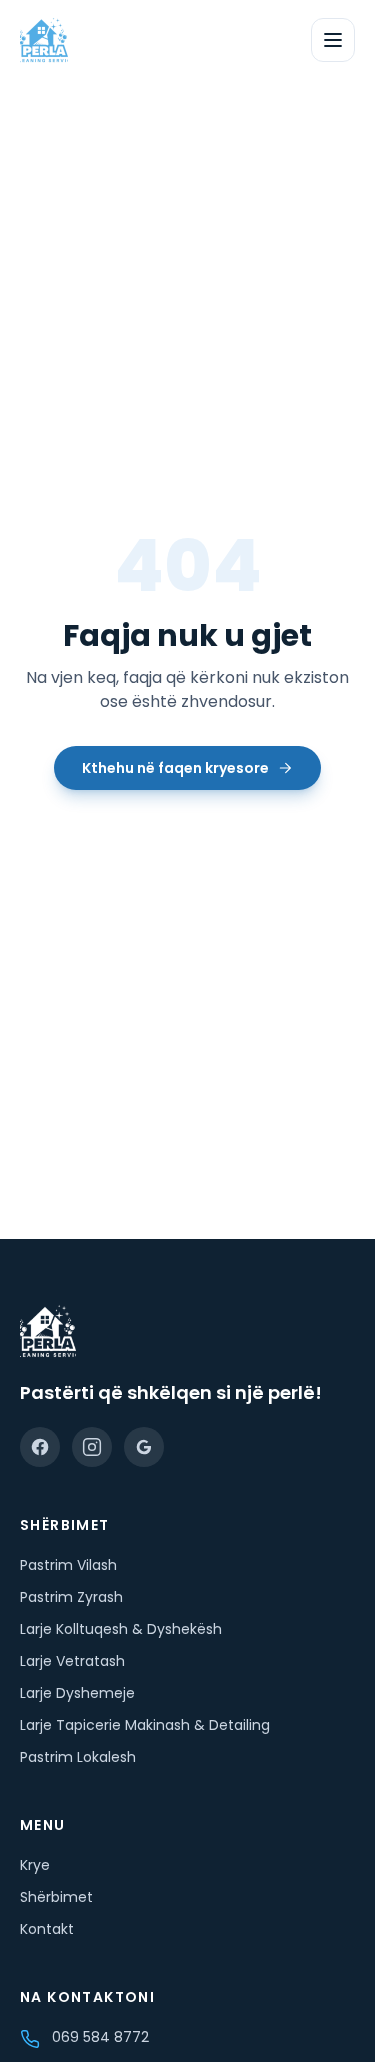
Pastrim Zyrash (71, 1597)
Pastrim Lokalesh (78, 1757)
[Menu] (333, 40)
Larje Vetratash (72, 1661)
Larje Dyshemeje (77, 1693)
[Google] (144, 1447)
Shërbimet (56, 1897)
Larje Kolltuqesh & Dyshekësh (121, 1629)
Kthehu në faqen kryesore (175, 768)
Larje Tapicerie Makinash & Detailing (145, 1725)
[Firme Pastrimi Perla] (44, 40)
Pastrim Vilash (68, 1565)
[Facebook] (40, 1447)
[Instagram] (92, 1447)
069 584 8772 (100, 2037)
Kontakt (47, 1929)
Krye (35, 1865)
